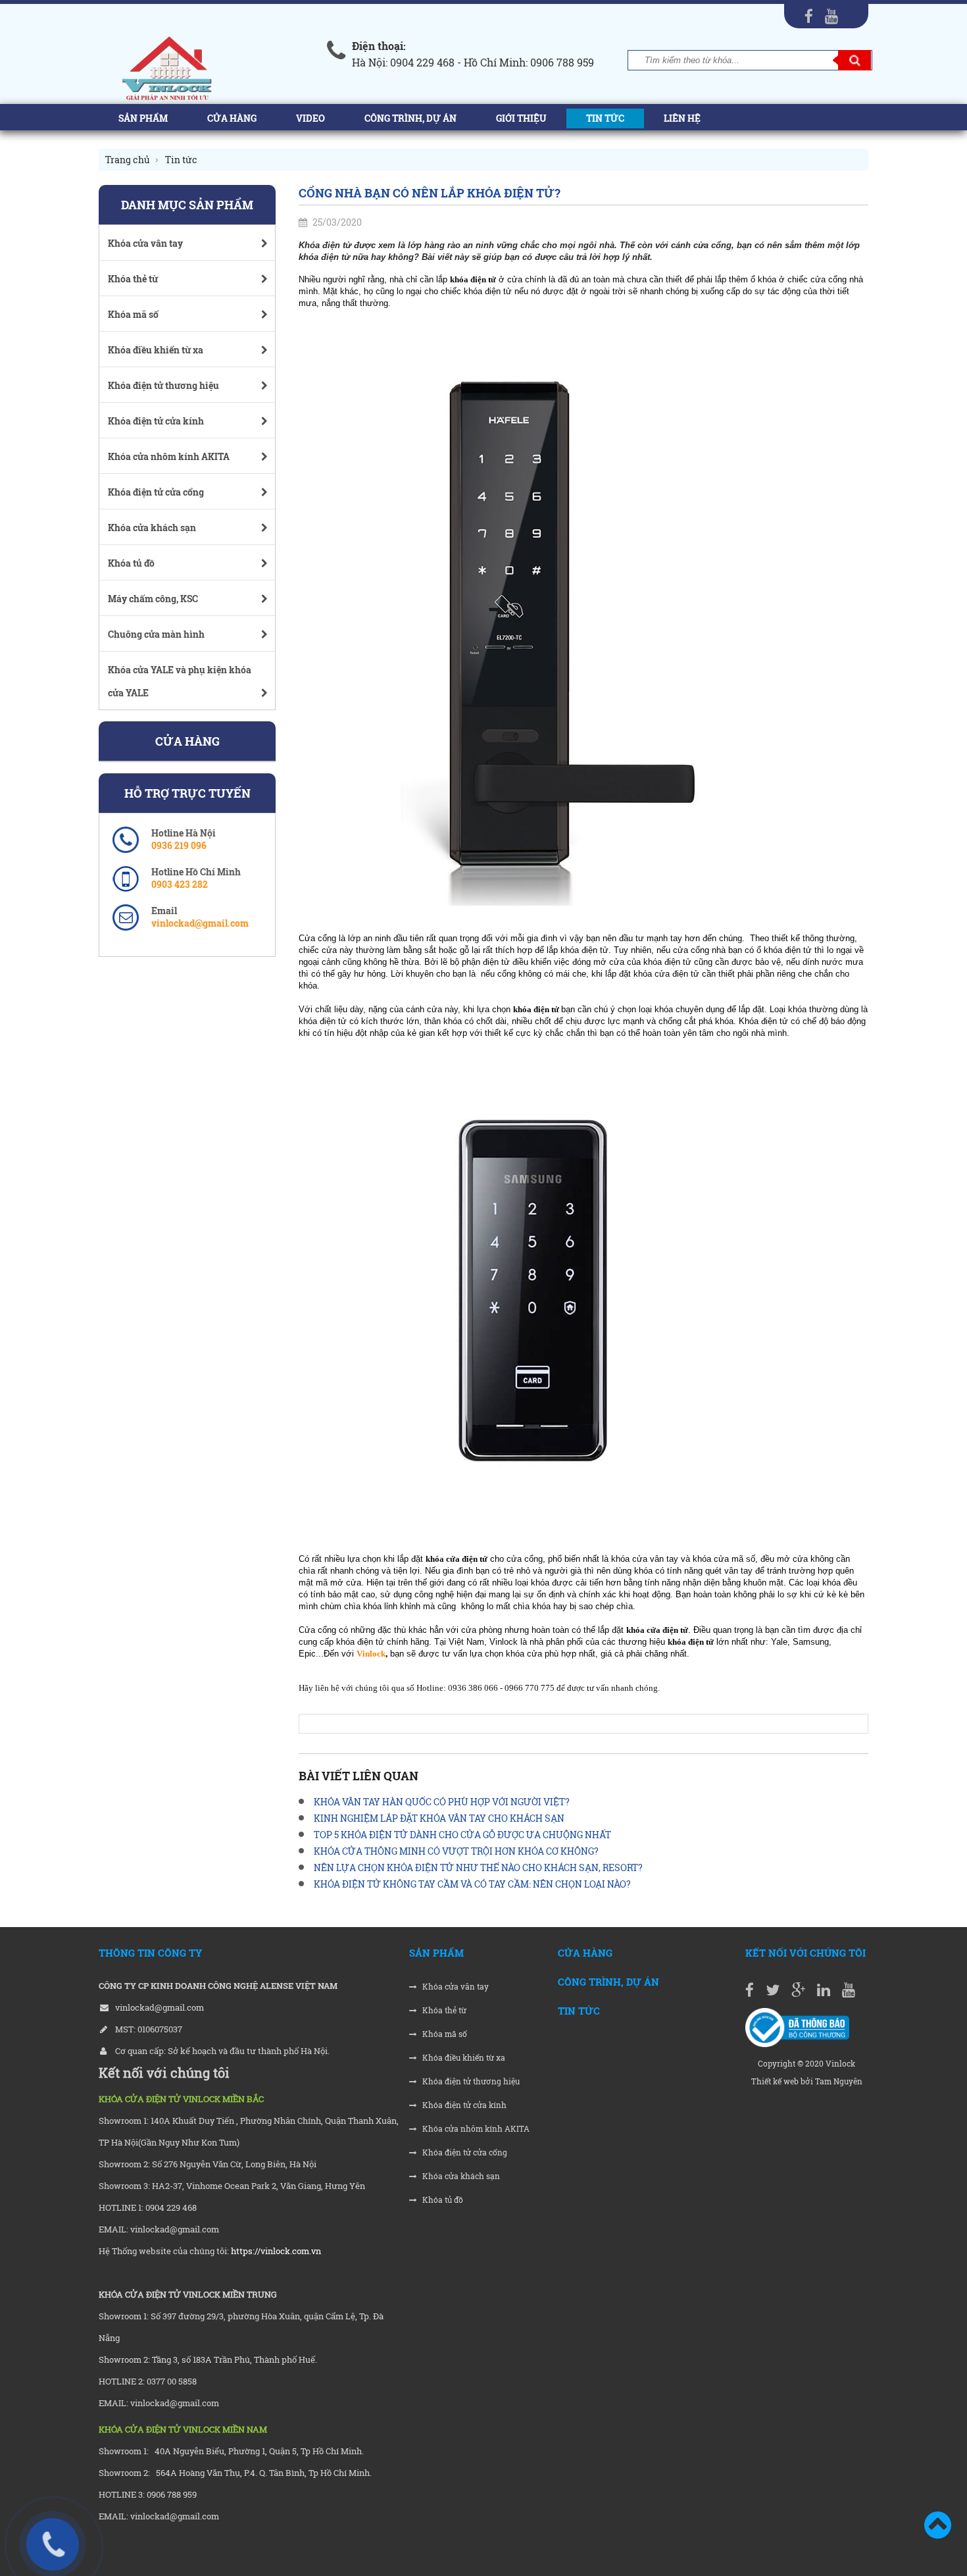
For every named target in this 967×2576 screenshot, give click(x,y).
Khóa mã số (444, 2034)
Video (310, 118)
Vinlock (371, 1654)
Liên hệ (682, 118)
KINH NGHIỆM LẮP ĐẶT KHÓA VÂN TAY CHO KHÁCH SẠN (439, 1818)
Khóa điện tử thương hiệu (470, 2081)
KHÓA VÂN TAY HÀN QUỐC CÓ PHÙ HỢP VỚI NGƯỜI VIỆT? (442, 1802)
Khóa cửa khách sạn (460, 2176)
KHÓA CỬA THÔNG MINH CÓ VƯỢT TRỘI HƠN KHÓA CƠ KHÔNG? (456, 1851)
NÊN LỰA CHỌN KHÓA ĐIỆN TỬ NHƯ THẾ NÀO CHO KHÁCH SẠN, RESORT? (478, 1868)
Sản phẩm (143, 118)
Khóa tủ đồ (442, 2200)
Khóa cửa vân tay (455, 1987)
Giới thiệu (521, 118)
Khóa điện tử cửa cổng (464, 2152)
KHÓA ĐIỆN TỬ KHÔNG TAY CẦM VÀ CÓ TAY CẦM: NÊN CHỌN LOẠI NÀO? (472, 1884)
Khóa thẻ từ (443, 2010)
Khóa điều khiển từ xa (463, 2058)
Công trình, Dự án (410, 118)
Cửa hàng (232, 118)
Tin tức (605, 118)
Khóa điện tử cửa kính (463, 2105)
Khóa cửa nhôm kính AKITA (475, 2129)
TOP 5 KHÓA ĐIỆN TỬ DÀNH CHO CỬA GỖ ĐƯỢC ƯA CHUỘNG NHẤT (462, 1835)
